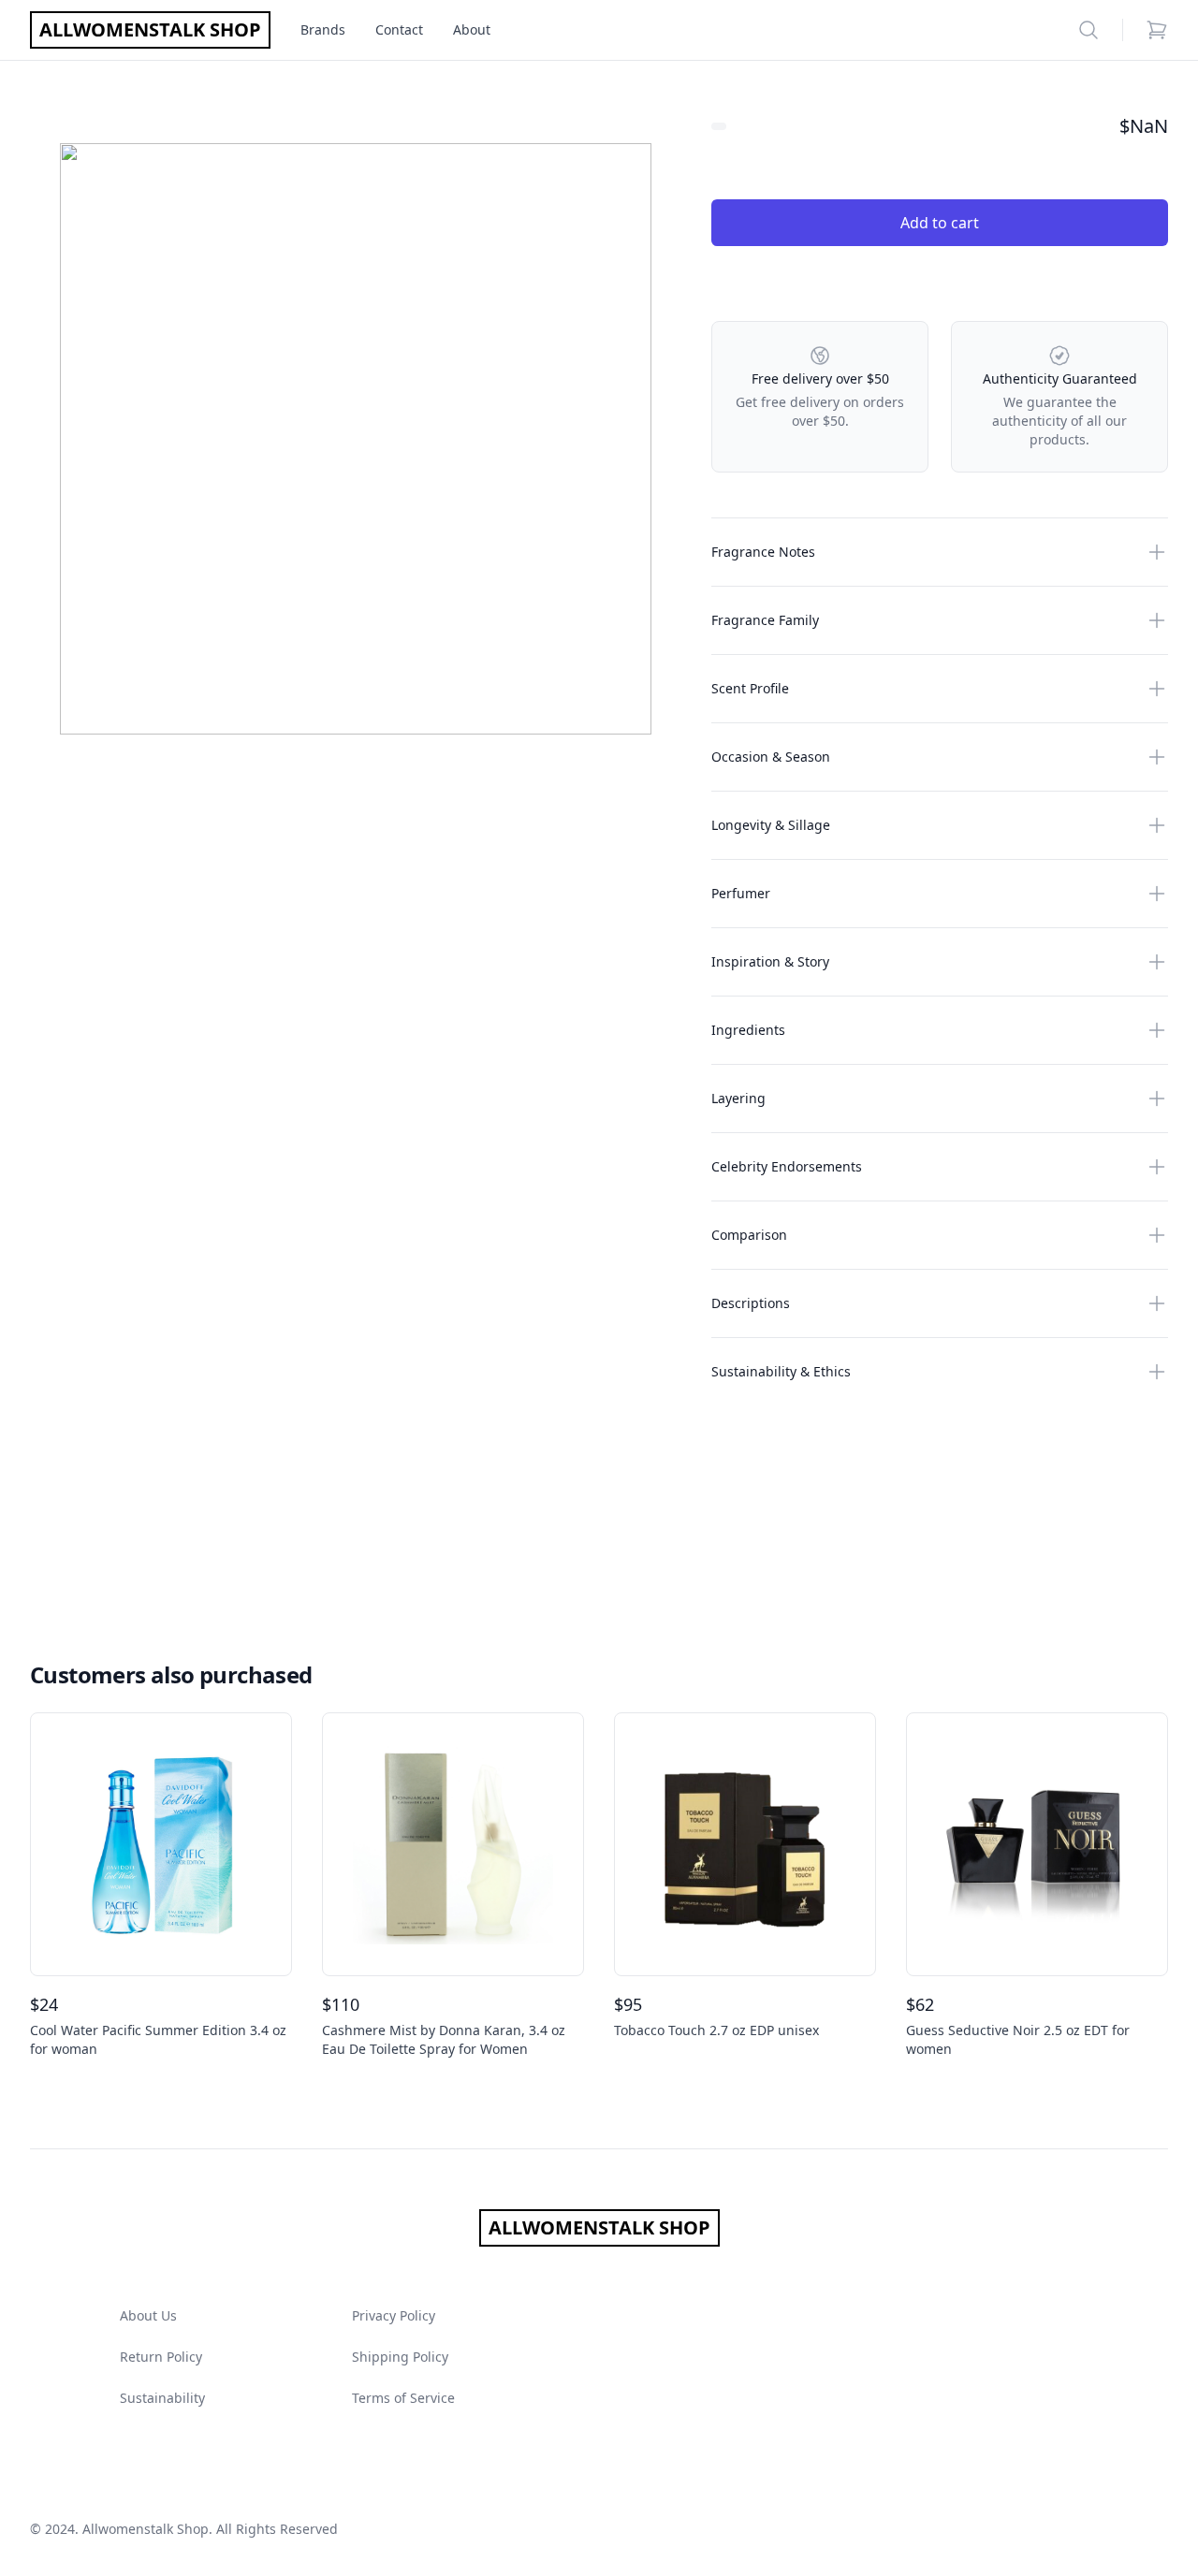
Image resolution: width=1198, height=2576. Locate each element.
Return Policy (161, 2357)
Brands (323, 29)
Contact (399, 29)
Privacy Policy (394, 2315)
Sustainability (162, 2398)
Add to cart (940, 223)
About (472, 29)
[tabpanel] (356, 439)
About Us (148, 2315)
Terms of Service (403, 2398)
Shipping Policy (400, 2357)
